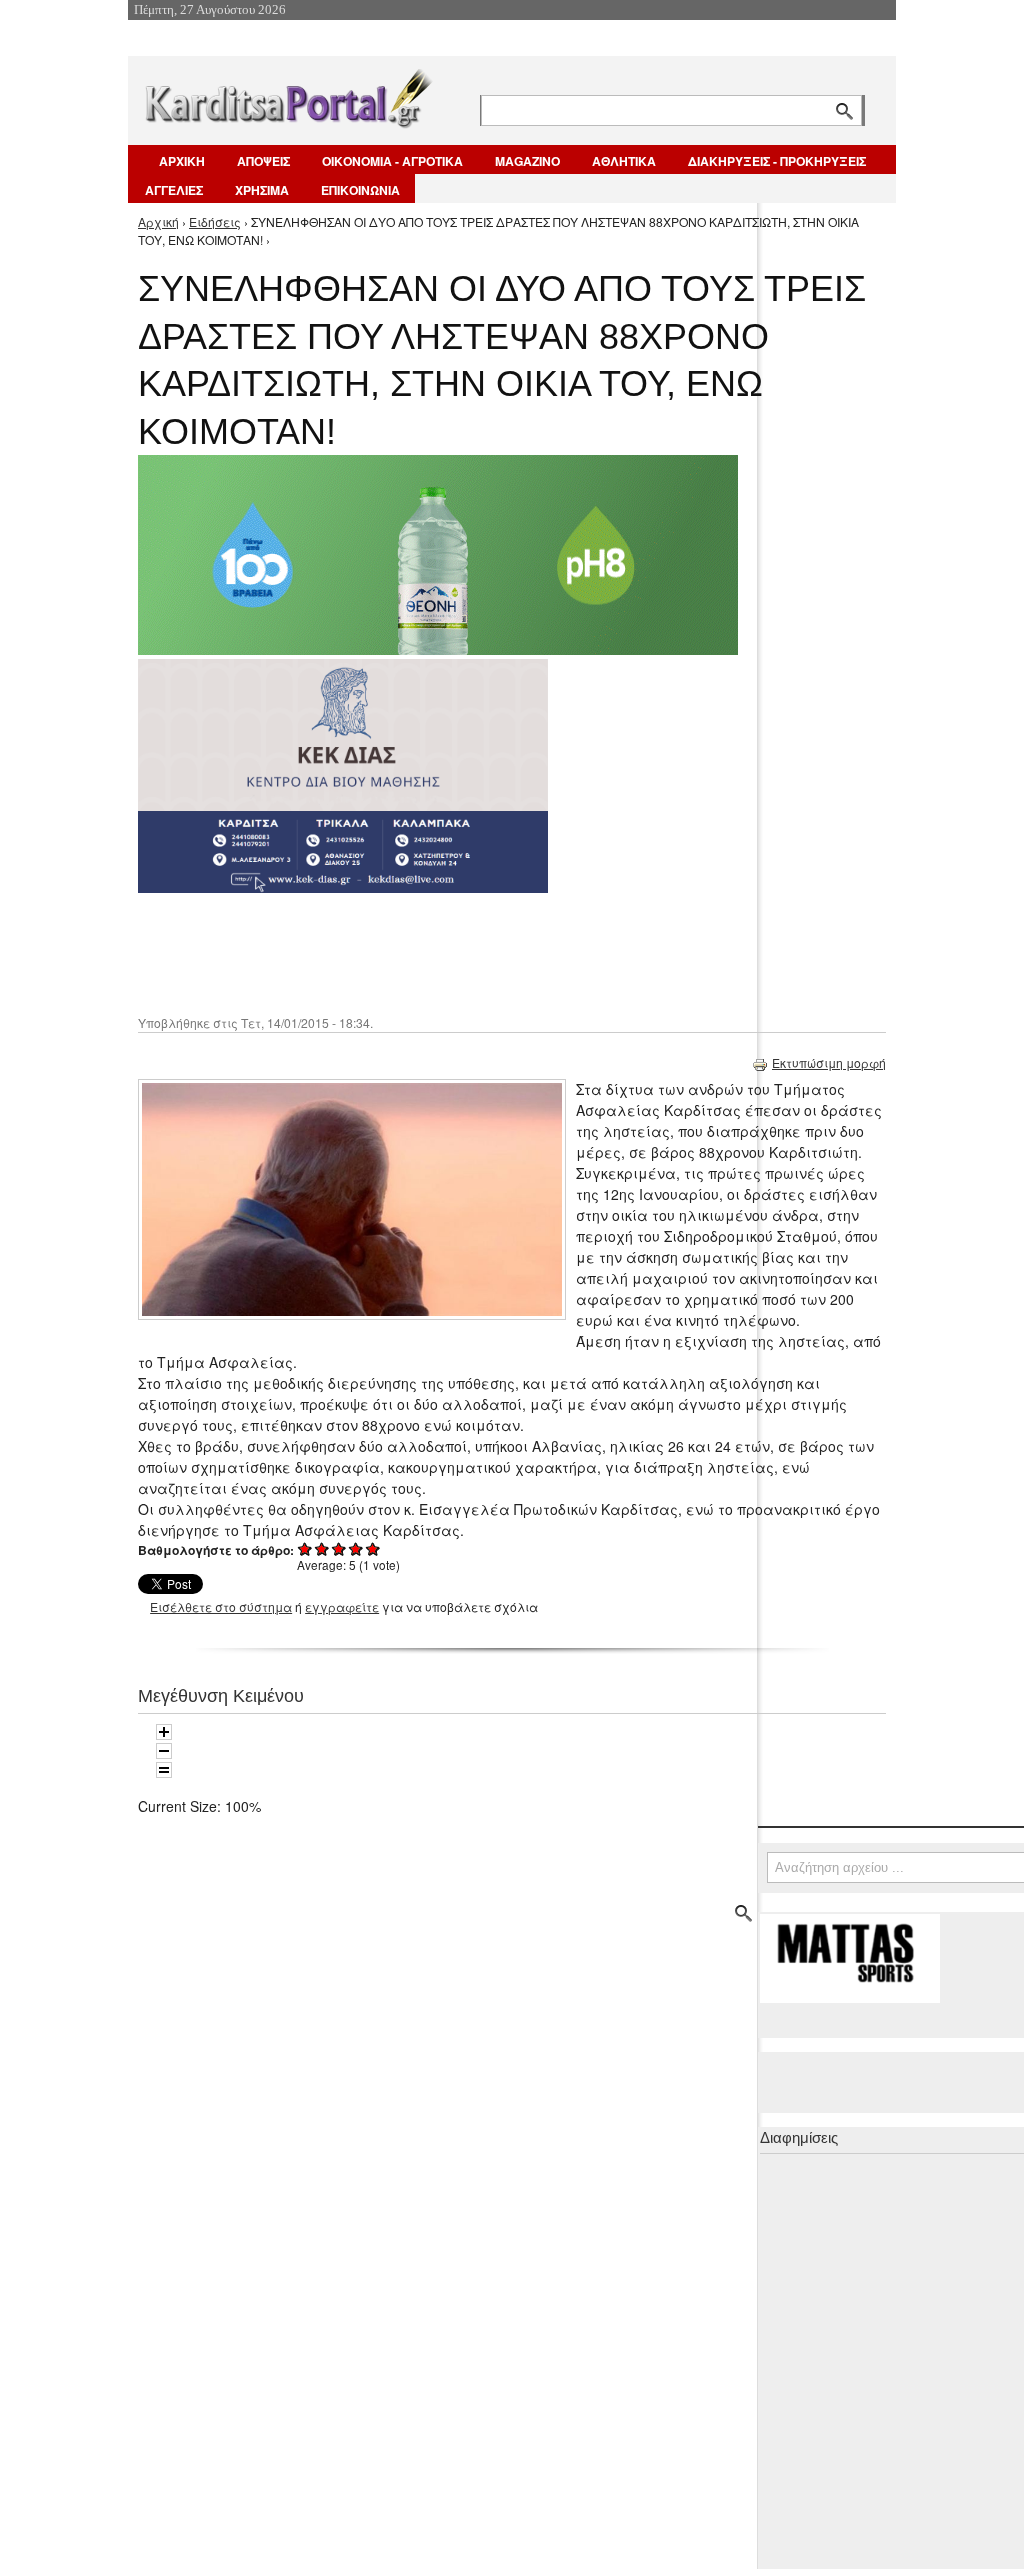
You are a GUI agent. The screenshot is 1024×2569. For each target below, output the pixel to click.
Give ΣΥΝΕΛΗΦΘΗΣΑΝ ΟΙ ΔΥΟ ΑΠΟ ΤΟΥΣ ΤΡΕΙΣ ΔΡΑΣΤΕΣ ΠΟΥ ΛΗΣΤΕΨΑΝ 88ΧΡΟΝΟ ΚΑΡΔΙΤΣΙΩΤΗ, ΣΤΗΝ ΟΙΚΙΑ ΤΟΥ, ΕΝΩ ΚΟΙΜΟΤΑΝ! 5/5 (373, 1548)
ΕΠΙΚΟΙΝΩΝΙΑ (360, 190)
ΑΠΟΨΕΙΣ (263, 161)
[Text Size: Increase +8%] (164, 1732)
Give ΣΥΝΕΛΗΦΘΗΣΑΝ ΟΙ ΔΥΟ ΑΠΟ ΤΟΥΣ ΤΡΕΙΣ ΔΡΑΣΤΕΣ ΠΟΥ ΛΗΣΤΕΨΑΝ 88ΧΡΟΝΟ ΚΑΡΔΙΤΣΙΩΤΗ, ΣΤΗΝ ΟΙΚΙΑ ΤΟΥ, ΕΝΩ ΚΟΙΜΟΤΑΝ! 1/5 (305, 1548)
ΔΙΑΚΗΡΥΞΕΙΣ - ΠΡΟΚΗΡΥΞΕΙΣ (777, 161)
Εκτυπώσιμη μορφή (829, 1062)
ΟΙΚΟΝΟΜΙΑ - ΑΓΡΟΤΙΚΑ (392, 161)
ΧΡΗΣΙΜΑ (262, 190)
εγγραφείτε (342, 1606)
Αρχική (158, 221)
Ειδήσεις (215, 221)
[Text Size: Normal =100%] (164, 1770)
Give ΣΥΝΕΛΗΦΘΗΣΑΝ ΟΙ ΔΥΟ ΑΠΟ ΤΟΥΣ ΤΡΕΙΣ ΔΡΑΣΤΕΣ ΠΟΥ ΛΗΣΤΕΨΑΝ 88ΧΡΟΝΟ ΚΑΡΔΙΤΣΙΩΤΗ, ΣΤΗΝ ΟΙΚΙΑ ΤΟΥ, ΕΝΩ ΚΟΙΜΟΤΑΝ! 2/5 (322, 1548)
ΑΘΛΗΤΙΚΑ (624, 161)
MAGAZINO (527, 161)
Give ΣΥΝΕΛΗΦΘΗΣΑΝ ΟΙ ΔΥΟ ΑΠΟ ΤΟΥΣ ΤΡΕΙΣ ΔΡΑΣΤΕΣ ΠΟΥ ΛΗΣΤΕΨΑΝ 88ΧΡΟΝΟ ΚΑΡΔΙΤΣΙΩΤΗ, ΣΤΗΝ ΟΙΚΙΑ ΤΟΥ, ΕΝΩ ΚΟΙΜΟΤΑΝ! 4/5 (356, 1548)
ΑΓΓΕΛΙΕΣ (174, 190)
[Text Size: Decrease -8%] (164, 1751)
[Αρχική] (287, 94)
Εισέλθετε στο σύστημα (221, 1606)
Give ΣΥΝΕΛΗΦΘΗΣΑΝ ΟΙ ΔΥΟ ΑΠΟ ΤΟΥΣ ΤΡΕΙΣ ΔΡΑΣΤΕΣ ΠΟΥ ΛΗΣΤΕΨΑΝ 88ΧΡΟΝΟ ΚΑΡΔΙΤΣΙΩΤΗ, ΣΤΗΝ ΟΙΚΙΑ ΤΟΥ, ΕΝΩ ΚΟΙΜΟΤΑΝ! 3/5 (339, 1548)
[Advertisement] (493, 952)
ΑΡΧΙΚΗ (182, 161)
